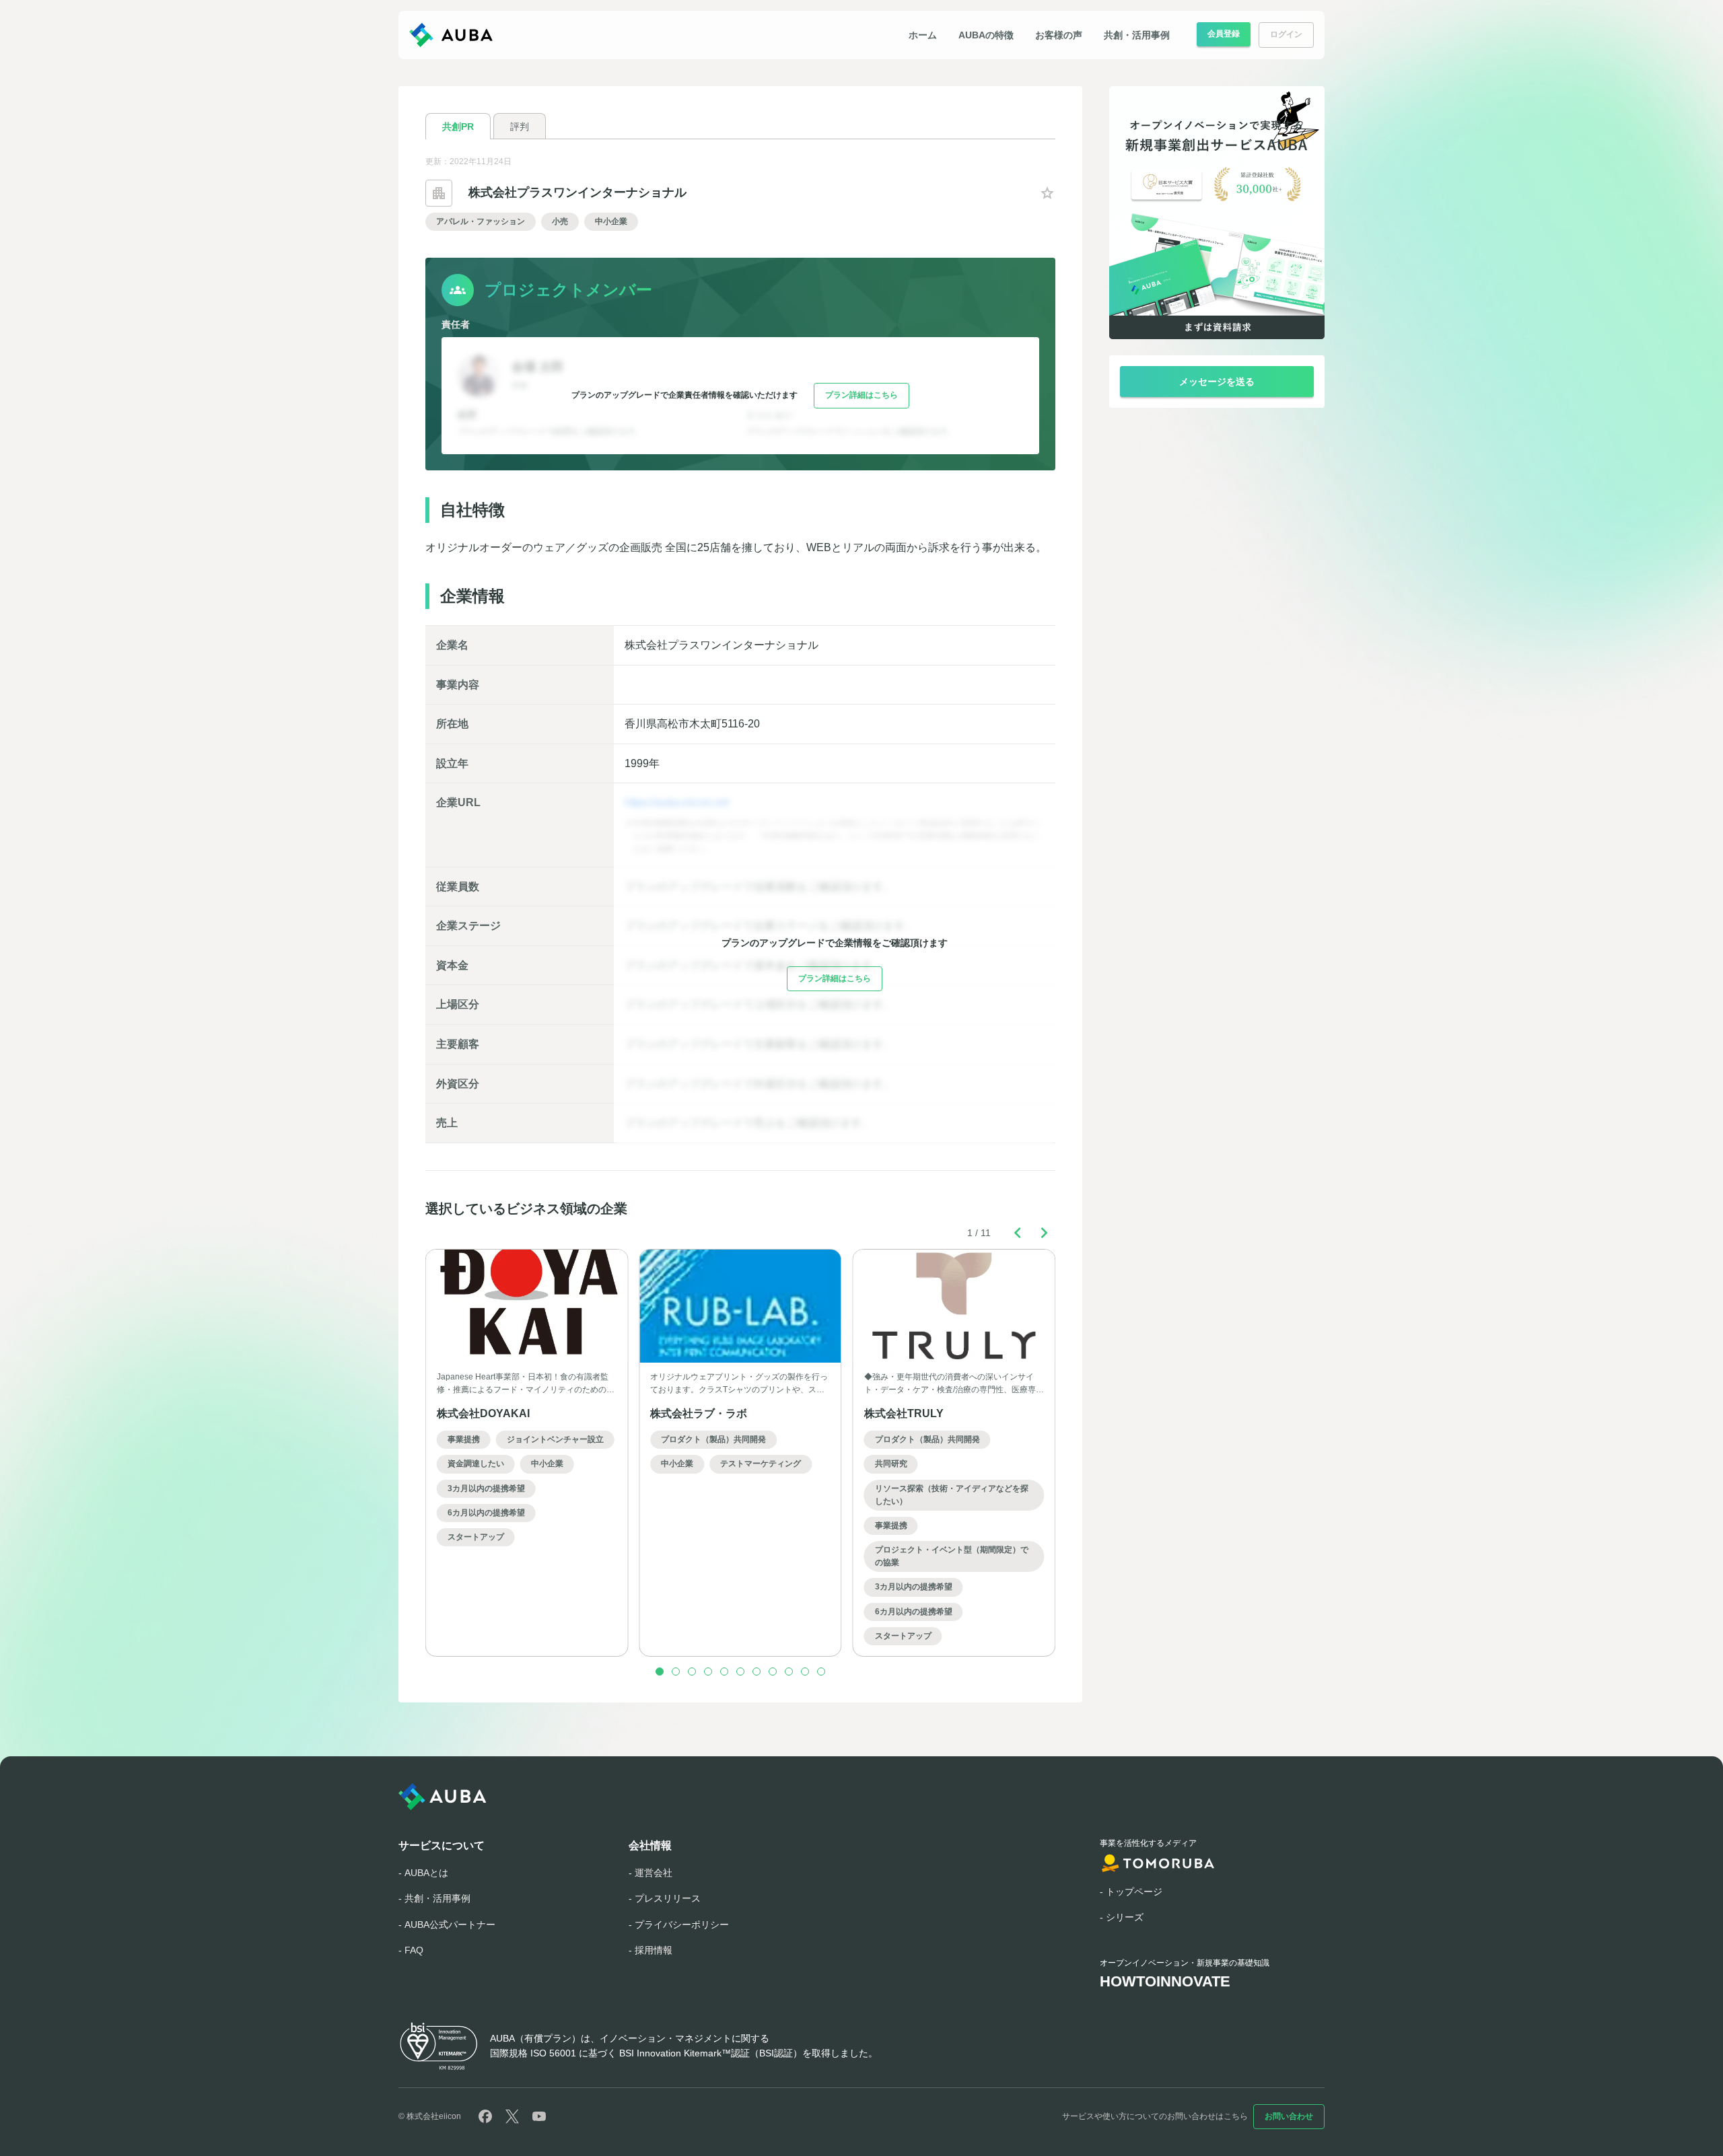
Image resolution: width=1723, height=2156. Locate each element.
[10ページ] (805, 1672)
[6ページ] (740, 1672)
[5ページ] (724, 1672)
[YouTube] (539, 2116)
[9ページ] (789, 1672)
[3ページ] (692, 1672)
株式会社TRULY (904, 1413)
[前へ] (1018, 1233)
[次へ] (1045, 1233)
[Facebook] (485, 2116)
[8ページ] (773, 1672)
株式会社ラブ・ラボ (699, 1413)
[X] (512, 2116)
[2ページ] (676, 1672)
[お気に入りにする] (1047, 193)
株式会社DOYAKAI (483, 1413)
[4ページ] (708, 1672)
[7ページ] (757, 1672)
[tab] (458, 126)
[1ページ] (660, 1672)
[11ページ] (821, 1672)
